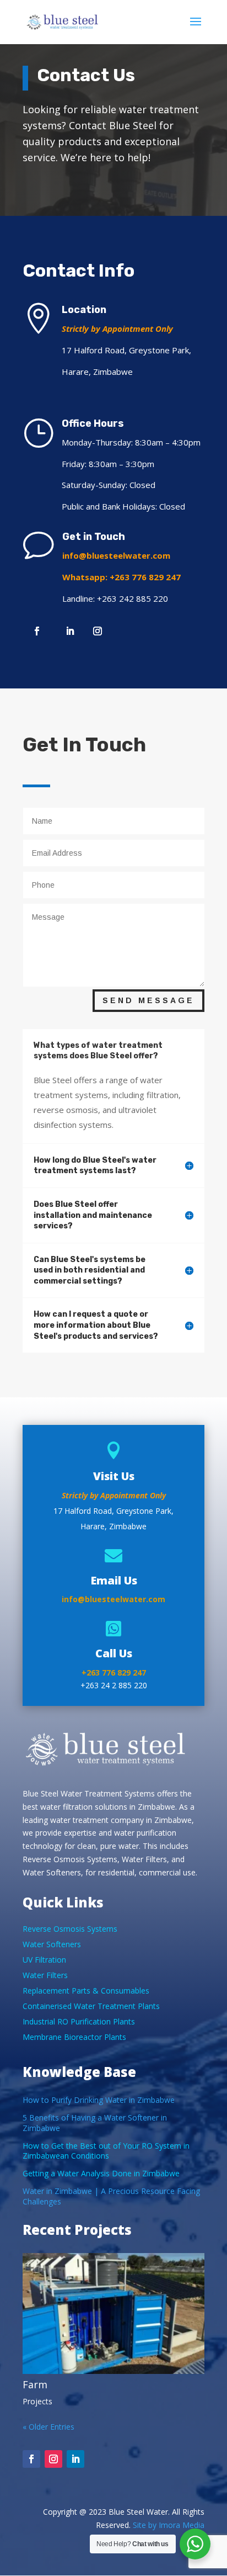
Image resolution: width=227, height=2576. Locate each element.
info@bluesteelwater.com (116, 555)
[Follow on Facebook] (37, 631)
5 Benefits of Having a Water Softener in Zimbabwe (95, 2122)
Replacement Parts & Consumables (86, 1991)
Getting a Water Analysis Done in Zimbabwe (101, 2173)
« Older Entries (48, 2427)
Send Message (148, 1000)
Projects (37, 2401)
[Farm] (113, 2314)
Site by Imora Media (169, 2525)
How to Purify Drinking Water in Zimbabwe (99, 2100)
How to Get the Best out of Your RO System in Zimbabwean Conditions (106, 2151)
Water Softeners (52, 1944)
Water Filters (45, 1975)
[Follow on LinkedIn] (70, 631)
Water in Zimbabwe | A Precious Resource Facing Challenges (111, 2196)
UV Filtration (44, 1960)
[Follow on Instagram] (98, 631)
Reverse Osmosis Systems (70, 1929)
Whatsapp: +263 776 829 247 (121, 577)
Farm (35, 2384)
